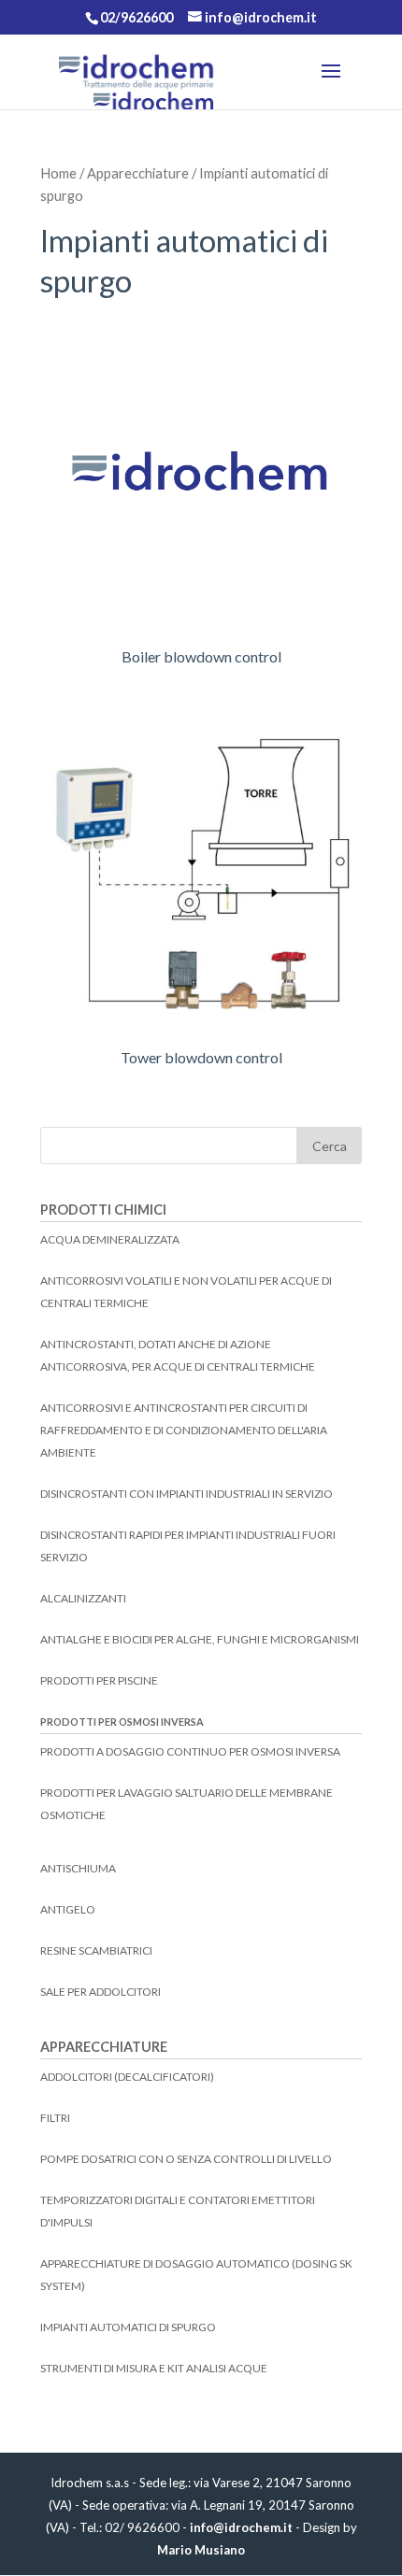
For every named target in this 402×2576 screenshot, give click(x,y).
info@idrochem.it (241, 2527)
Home (58, 173)
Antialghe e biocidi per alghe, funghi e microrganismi (200, 1639)
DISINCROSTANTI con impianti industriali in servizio (187, 1494)
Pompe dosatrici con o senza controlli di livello (186, 2159)
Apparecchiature (138, 173)
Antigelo (68, 1909)
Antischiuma (78, 1868)
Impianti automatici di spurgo (128, 2327)
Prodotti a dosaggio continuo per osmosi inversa (190, 1751)
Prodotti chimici (103, 1210)
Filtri (55, 2118)
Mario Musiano (201, 2550)
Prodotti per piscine (99, 1680)
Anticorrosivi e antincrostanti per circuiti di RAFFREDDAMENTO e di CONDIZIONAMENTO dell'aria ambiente (184, 1430)
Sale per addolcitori (100, 1992)
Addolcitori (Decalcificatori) (127, 2077)
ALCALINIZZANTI (83, 1598)
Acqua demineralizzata (110, 1239)
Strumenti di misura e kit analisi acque (154, 2368)
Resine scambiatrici (96, 1950)
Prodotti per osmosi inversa (122, 1722)
